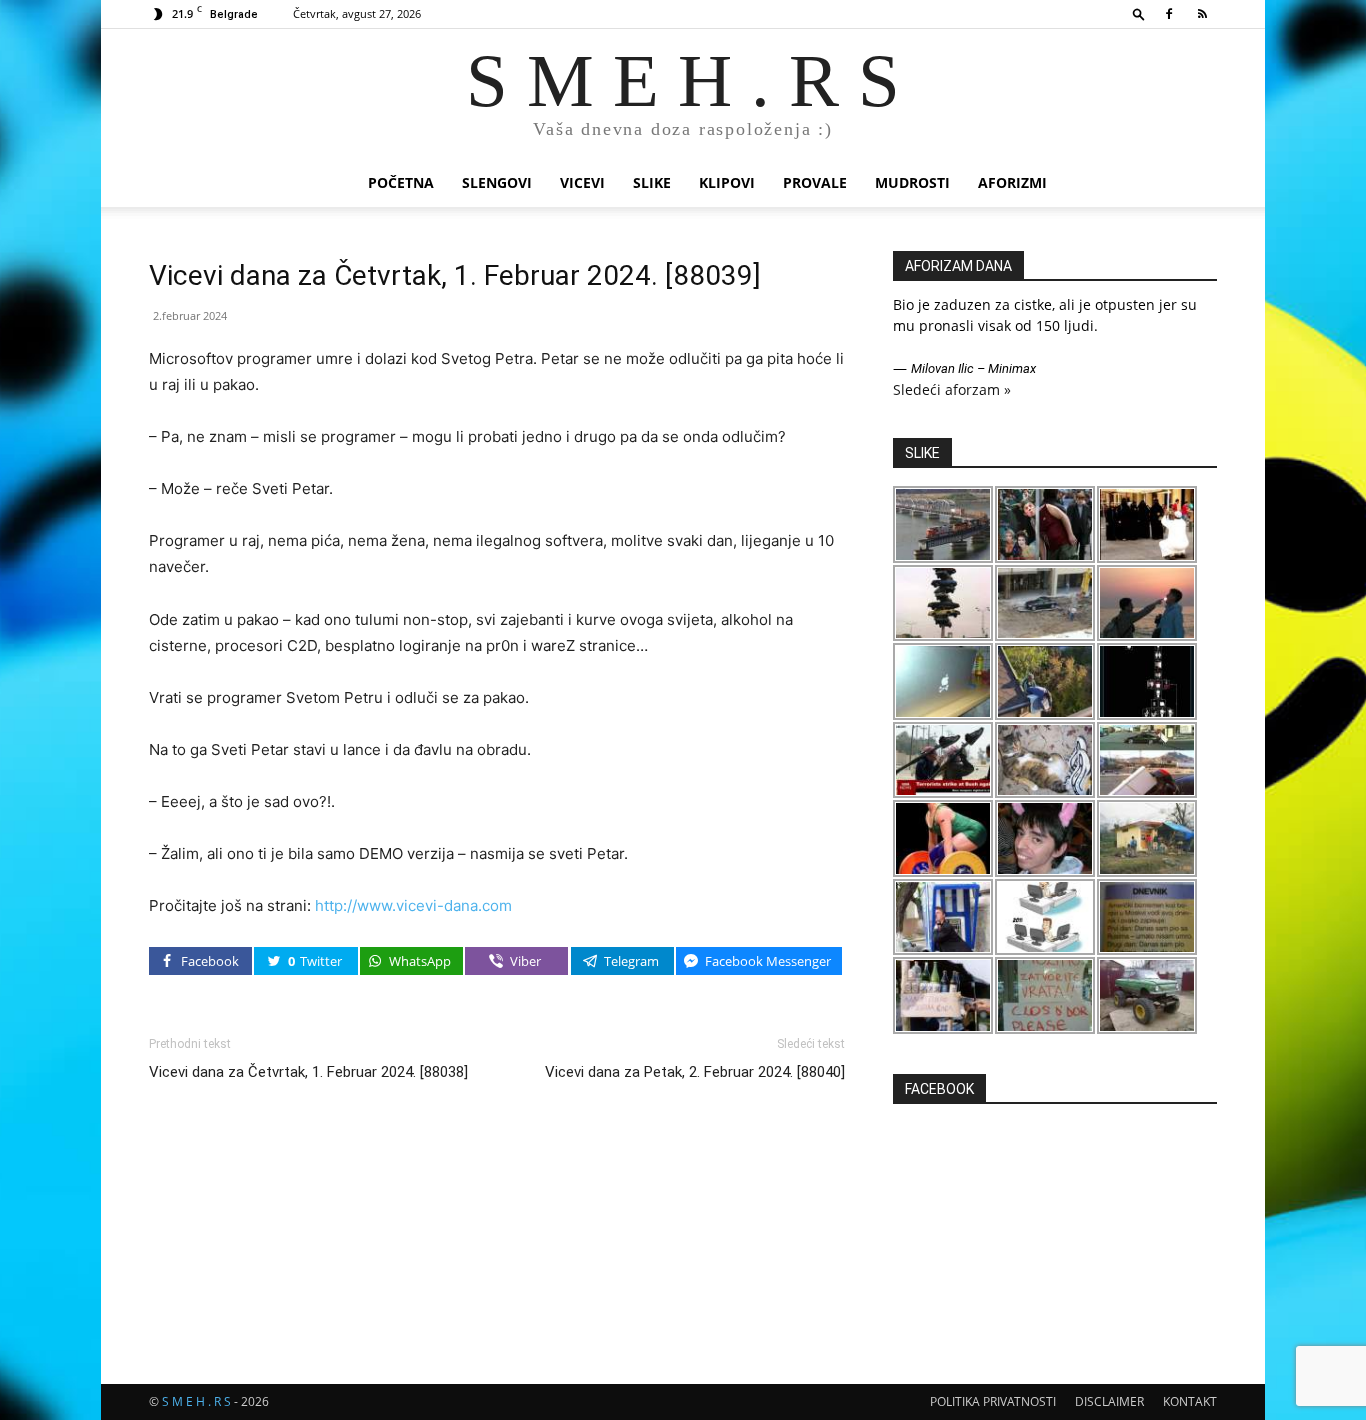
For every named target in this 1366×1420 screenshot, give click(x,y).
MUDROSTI (912, 182)
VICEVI (582, 182)
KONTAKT (1190, 1401)
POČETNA (401, 182)
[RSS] (1202, 14)
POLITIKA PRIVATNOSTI (993, 1401)
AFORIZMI (1012, 182)
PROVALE (815, 182)
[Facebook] (1169, 14)
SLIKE (652, 182)
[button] (1139, 13)
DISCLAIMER (1109, 1401)
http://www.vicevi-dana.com (413, 905)
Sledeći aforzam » (952, 389)
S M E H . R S (196, 1401)
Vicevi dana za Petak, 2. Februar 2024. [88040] (695, 1072)
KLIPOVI (727, 182)
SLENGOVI (497, 182)
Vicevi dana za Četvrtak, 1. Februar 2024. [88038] (308, 1072)
